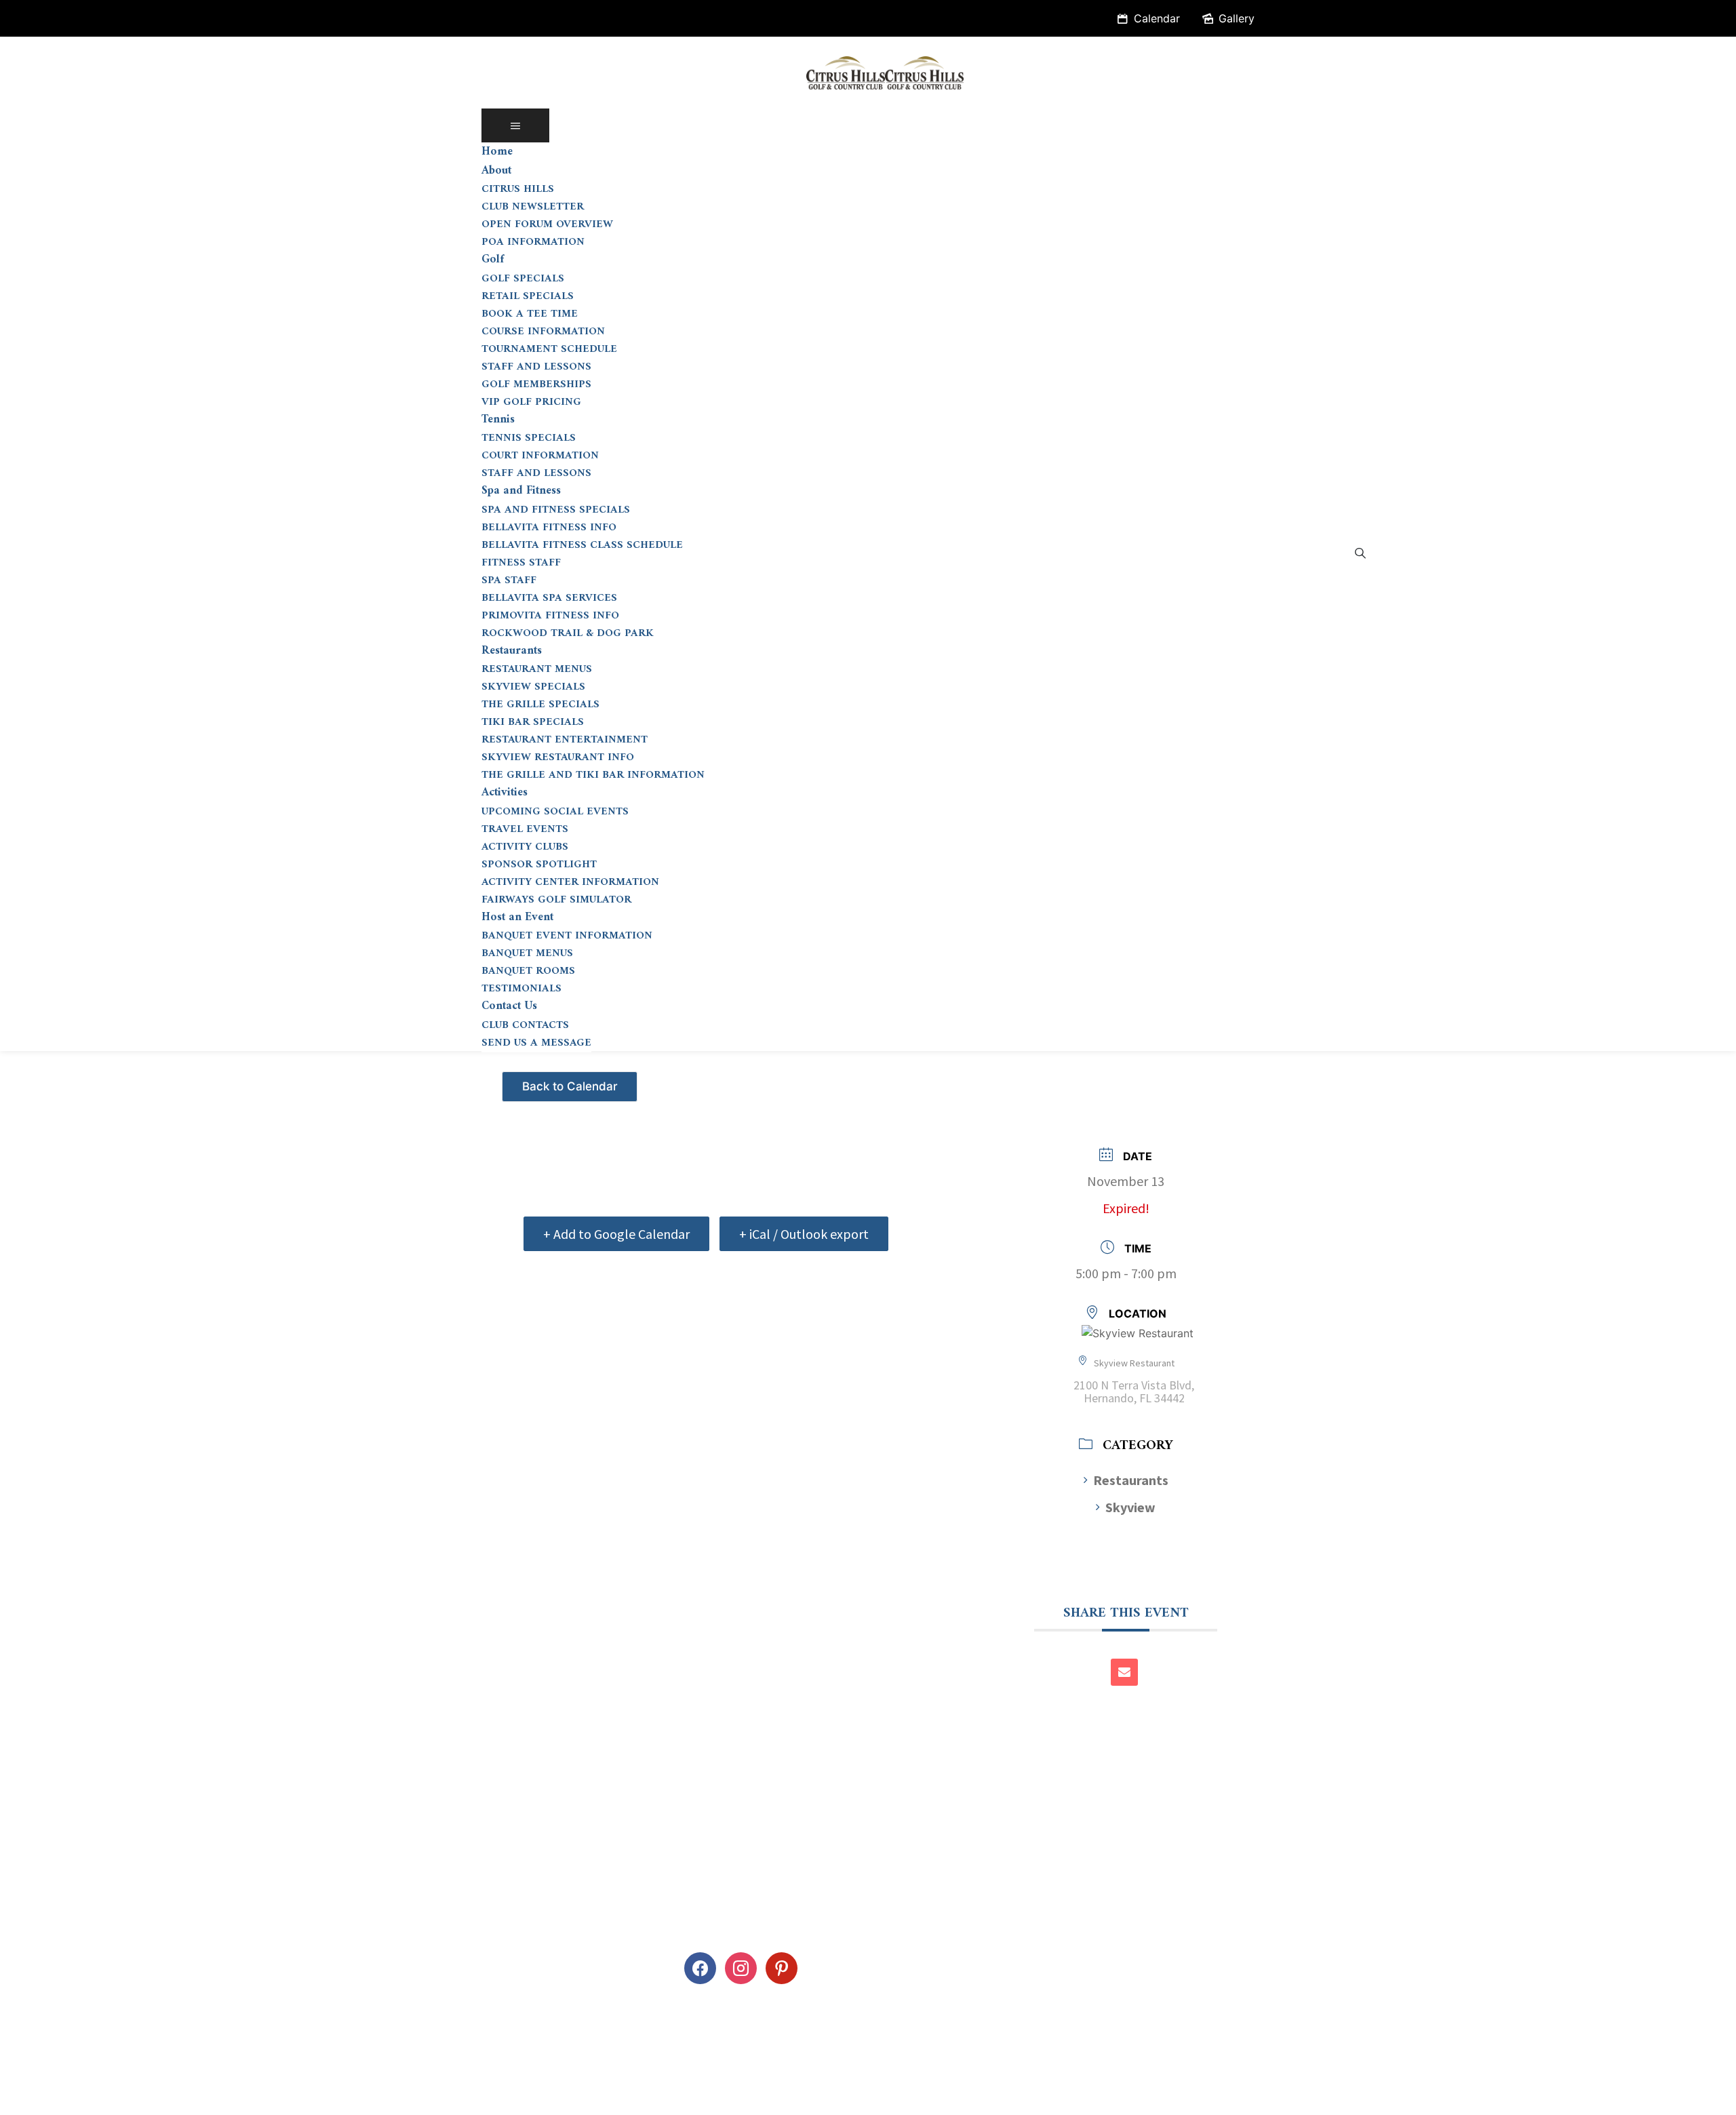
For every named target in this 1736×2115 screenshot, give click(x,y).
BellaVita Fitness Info (549, 528)
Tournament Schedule (549, 349)
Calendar (1157, 18)
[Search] (1360, 553)
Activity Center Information (570, 882)
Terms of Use (147, 2097)
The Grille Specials (540, 705)
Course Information (543, 332)
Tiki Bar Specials (533, 722)
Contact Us (509, 1006)
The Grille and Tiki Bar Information (593, 775)
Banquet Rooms (528, 971)
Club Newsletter (533, 207)
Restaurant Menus (537, 669)
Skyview (1130, 1507)
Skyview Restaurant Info (558, 757)
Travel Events (525, 829)
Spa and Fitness (521, 491)
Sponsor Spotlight (539, 865)
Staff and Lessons (536, 367)
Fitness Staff (521, 563)
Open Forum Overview (547, 224)
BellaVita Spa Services (549, 598)
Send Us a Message (536, 1043)
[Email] (1124, 1672)
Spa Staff (509, 580)
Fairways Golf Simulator (556, 900)
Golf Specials (523, 279)
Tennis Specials (529, 438)
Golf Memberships (536, 384)
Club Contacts (525, 1025)
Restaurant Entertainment (565, 740)
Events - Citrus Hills (571, 1081)
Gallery (1237, 18)
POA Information (533, 242)
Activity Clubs (525, 847)
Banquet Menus (527, 953)
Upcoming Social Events (555, 812)
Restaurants (512, 651)
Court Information (540, 456)
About (496, 171)
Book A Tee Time (530, 314)
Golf (493, 260)
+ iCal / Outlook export (804, 1234)
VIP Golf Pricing (531, 402)
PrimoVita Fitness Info (550, 616)
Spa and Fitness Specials (556, 510)
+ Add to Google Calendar (616, 1234)
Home (497, 152)
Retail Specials (528, 296)
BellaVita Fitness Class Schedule (582, 545)
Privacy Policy (53, 2097)
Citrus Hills (518, 189)
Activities (505, 793)
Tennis (498, 420)
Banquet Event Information (567, 936)
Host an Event (517, 917)
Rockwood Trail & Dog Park (568, 633)
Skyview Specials (533, 687)
